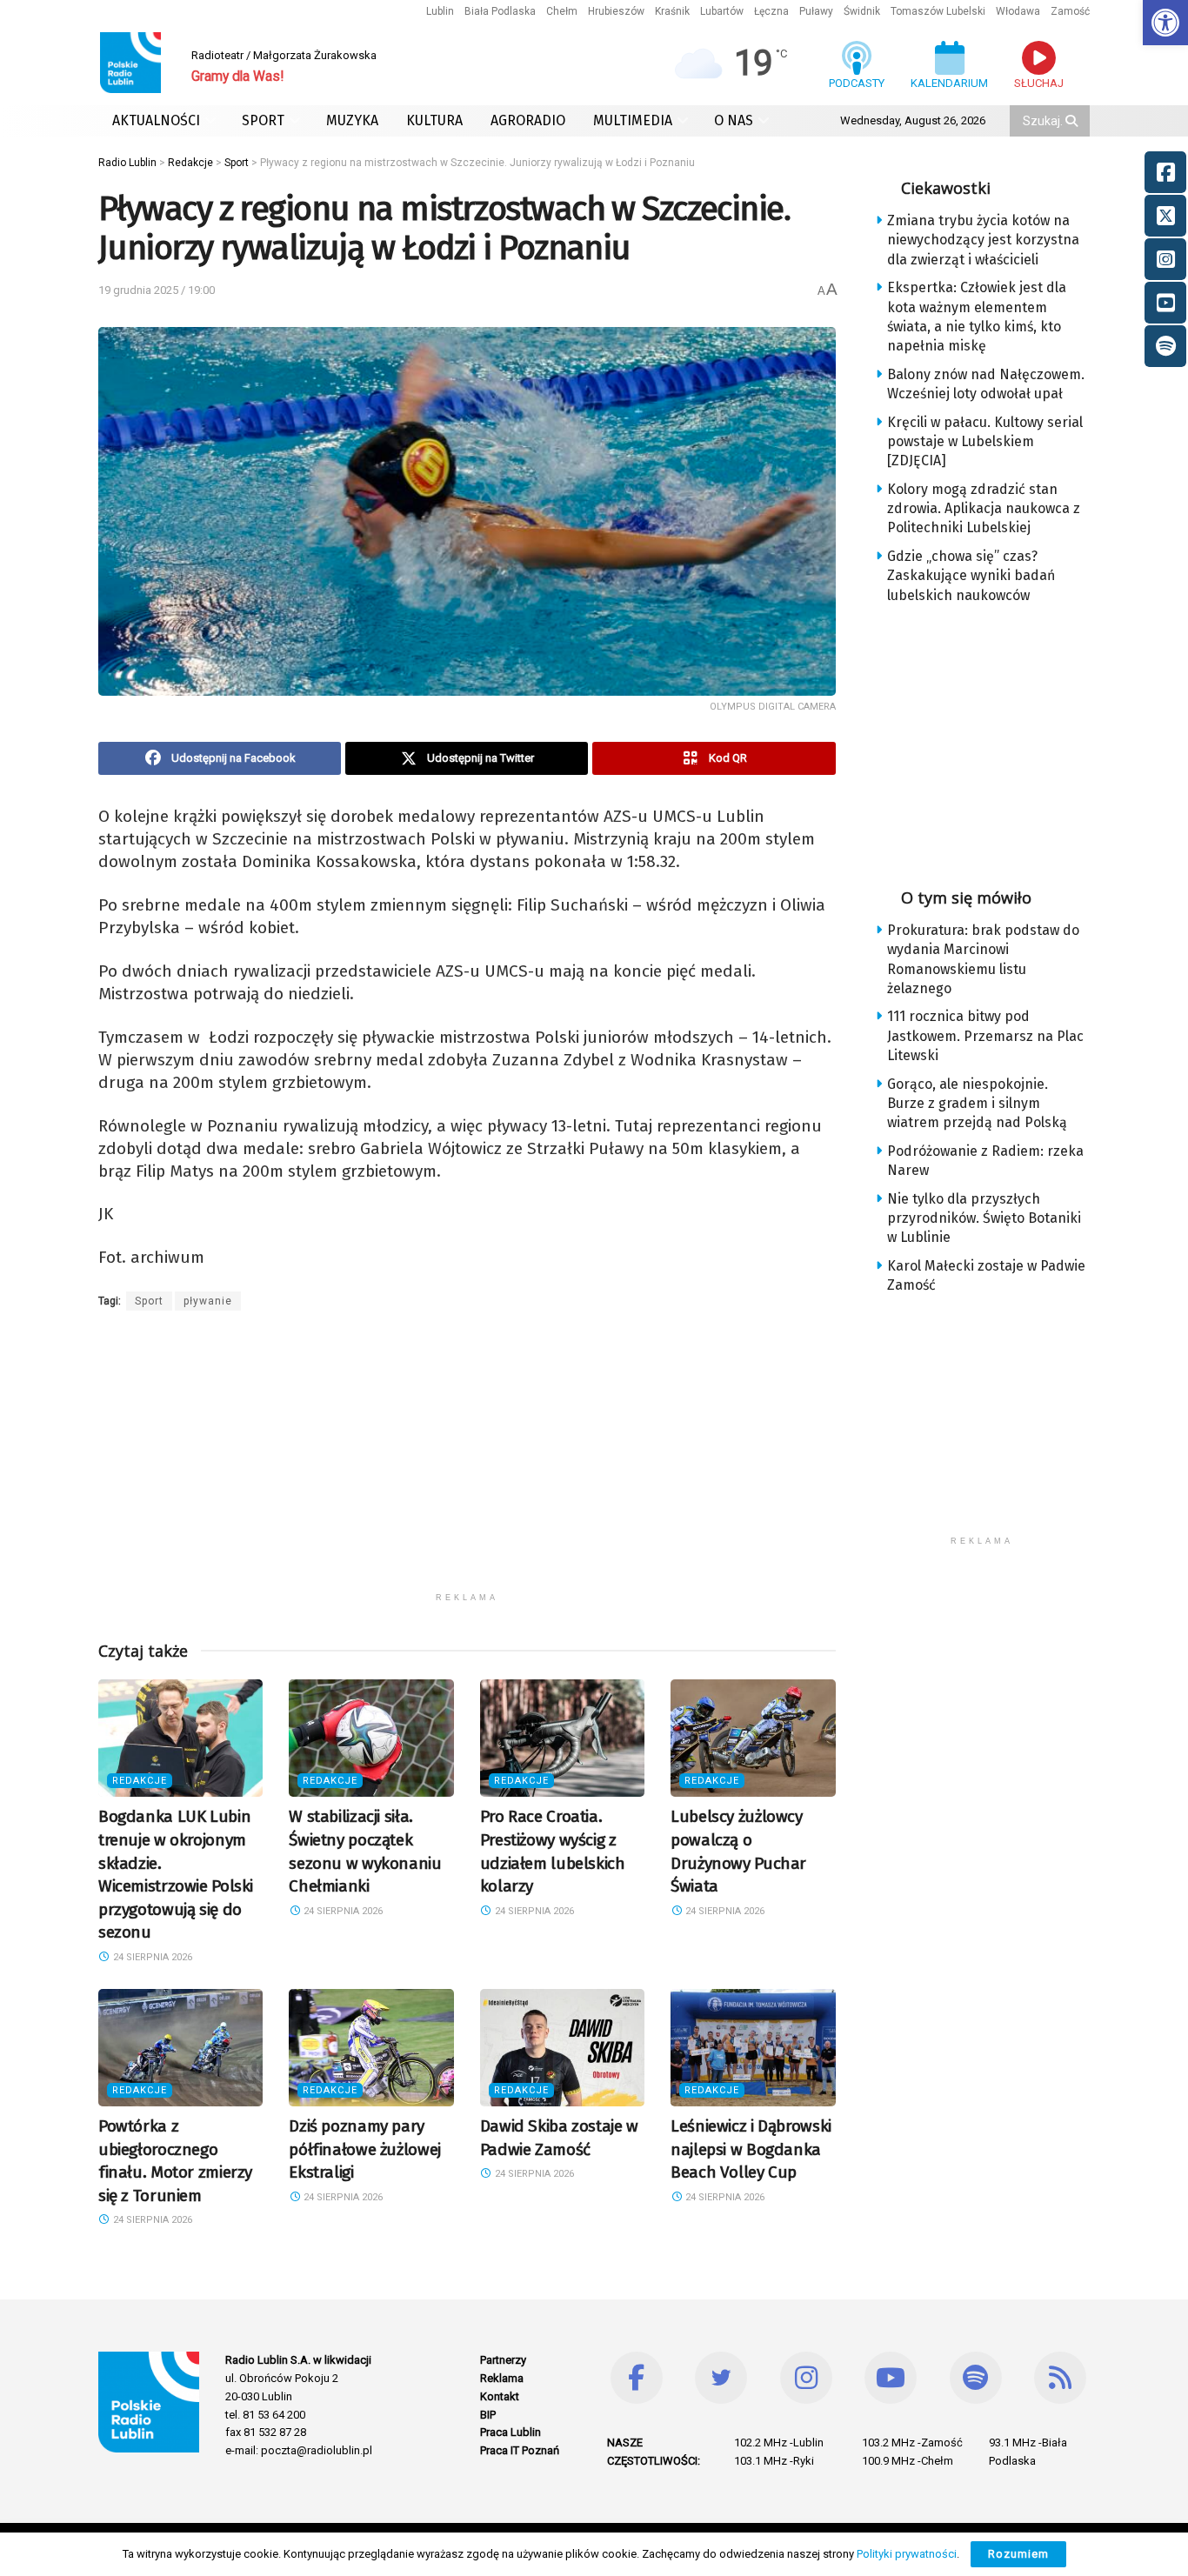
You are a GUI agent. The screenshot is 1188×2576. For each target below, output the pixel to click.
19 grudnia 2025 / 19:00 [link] (157, 290)
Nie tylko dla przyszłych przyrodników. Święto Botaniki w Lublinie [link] (984, 1218)
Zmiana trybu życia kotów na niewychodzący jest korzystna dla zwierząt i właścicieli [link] (983, 240)
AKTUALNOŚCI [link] (156, 120)
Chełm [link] (562, 11)
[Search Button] (1073, 121)
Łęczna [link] (771, 11)
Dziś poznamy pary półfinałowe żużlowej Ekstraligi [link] (364, 2149)
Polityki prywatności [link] (907, 2554)
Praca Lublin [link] (511, 2432)
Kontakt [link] (500, 2396)
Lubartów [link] (722, 11)
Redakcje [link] (140, 1781)
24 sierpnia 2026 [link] (151, 1957)
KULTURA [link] (434, 120)
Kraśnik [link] (672, 11)
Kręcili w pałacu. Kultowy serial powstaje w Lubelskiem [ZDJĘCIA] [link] (985, 442)
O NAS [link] (734, 120)
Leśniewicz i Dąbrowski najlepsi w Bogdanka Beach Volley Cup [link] (751, 2149)
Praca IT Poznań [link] (520, 2450)
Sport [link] (149, 1301)
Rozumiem (1018, 2554)
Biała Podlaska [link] (500, 11)
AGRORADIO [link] (528, 120)
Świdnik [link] (862, 11)
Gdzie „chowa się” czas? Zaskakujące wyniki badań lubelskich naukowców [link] (971, 576)
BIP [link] (488, 2415)
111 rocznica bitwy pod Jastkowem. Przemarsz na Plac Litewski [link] (985, 1036)
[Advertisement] (467, 1462)
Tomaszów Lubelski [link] (938, 11)
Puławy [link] (816, 11)
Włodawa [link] (1018, 11)
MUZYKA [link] (352, 120)
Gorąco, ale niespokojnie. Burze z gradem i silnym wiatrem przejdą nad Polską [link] (977, 1104)
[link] (1165, 23)
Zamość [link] (1070, 11)
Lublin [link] (440, 11)
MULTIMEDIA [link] (633, 120)
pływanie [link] (208, 1301)
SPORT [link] (263, 120)
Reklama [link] (502, 2378)
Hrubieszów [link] (616, 11)
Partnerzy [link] (503, 2360)
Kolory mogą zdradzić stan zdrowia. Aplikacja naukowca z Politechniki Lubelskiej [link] (984, 509)
